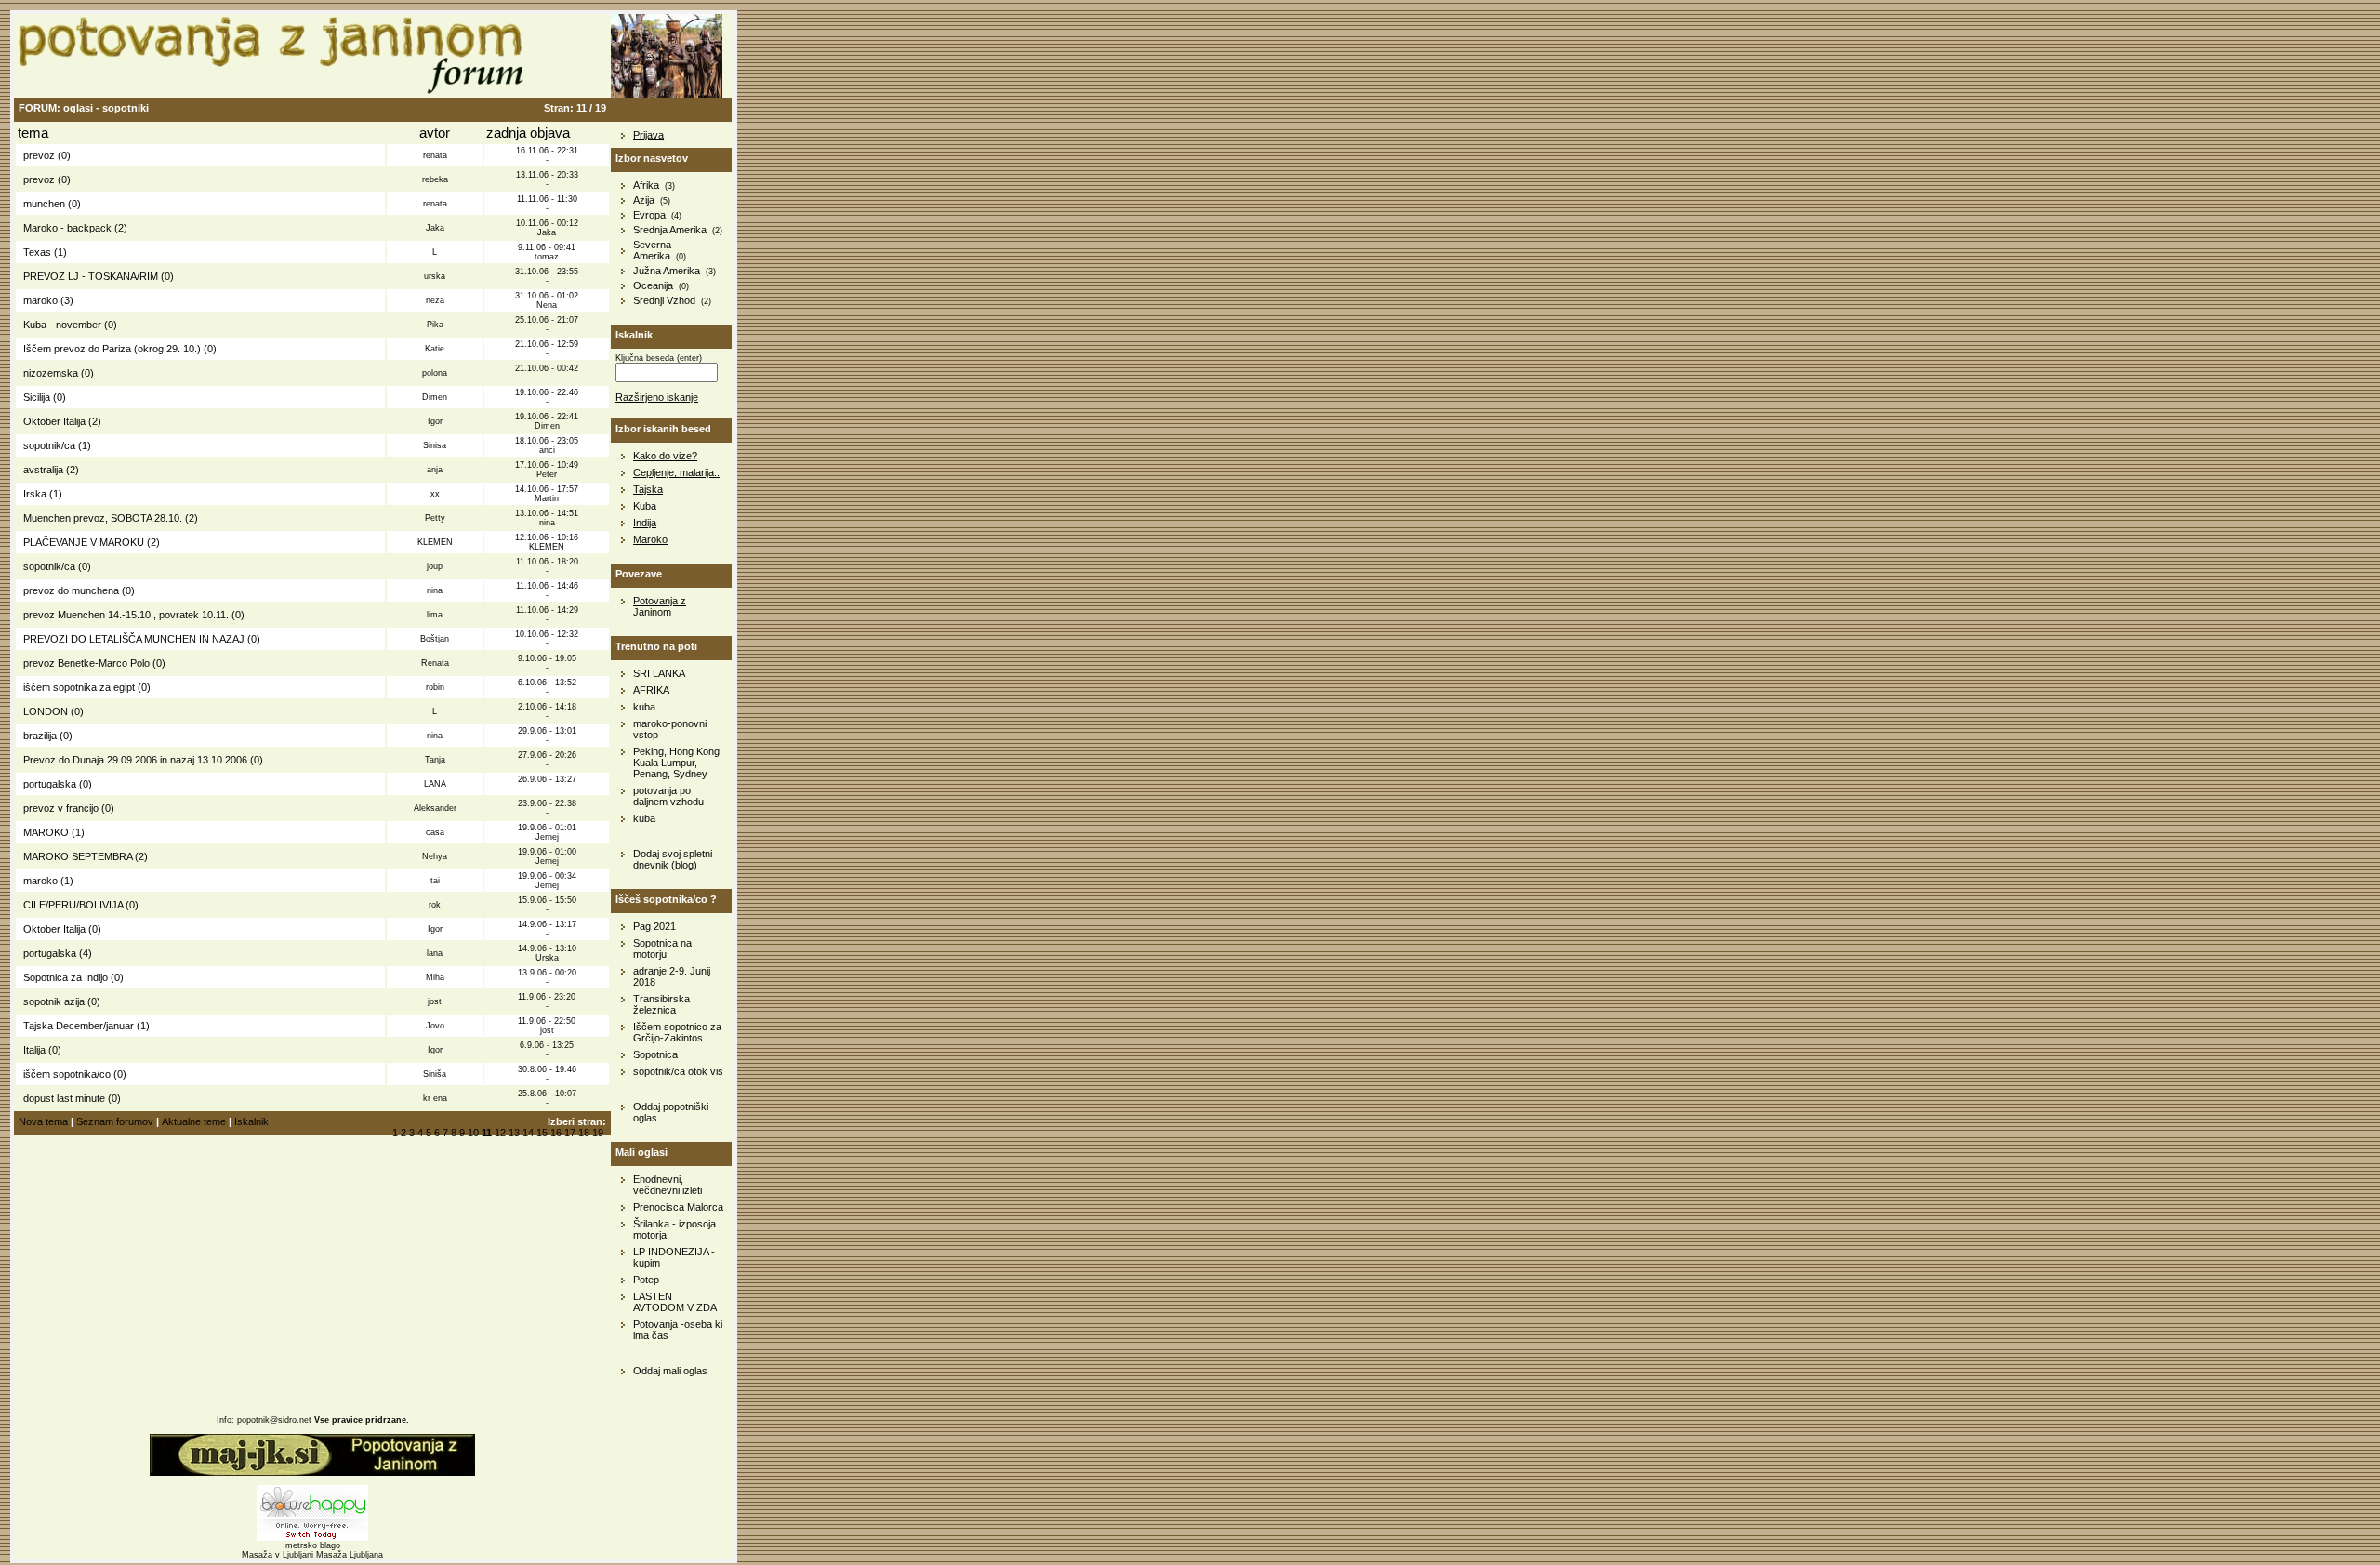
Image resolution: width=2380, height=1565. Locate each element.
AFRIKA (651, 690)
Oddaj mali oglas (670, 1371)
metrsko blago (313, 1545)
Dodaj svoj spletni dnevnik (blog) (673, 859)
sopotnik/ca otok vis (678, 1071)
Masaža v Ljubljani (278, 1555)
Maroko (650, 539)
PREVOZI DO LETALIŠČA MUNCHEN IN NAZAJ (134, 639)
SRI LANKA (659, 673)
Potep (646, 1280)
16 (556, 1133)
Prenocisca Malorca (678, 1207)
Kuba (645, 506)
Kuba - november (62, 325)
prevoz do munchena (71, 590)
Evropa (649, 215)
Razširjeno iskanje (657, 397)
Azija (644, 200)
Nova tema (43, 1121)
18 (584, 1133)
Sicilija (37, 397)
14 (528, 1133)
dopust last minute (64, 1098)
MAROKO (46, 832)
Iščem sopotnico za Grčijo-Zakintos (677, 1032)
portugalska (50, 784)
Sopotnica (655, 1054)
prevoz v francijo (61, 808)
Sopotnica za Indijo (66, 977)
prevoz (39, 155)
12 (500, 1133)
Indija (645, 523)
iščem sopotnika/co (67, 1074)
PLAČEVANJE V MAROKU (84, 542)
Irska (35, 494)
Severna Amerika (652, 250)
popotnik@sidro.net (274, 1420)
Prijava (648, 135)
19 (598, 1133)
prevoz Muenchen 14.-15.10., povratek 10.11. (126, 615)
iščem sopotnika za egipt (79, 687)
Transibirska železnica (661, 1004)
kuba (644, 707)
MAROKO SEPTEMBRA (78, 856)
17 (570, 1133)
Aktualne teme (194, 1121)
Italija (34, 1050)
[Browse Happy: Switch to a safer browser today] (312, 1538)
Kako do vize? (665, 456)
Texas (37, 252)
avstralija (43, 470)
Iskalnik (251, 1121)
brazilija (40, 736)
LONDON (46, 711)
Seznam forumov (115, 1121)
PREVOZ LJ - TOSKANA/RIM (91, 276)
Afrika (646, 185)
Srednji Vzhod (664, 300)
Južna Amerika (667, 271)
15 (542, 1133)
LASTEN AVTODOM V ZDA (675, 1302)
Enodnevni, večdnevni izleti (668, 1185)
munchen (44, 204)
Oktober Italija (54, 421)
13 (514, 1133)
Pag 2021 (654, 926)
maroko (40, 300)
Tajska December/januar (79, 1026)
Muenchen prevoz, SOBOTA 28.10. (103, 518)
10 (473, 1133)
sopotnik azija (54, 1001)
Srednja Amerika (670, 230)
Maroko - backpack (67, 228)
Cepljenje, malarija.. (676, 472)
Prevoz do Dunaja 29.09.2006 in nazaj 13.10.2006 (135, 760)
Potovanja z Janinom (660, 606)
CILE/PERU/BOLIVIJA (73, 905)
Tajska (648, 489)
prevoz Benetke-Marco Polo (86, 663)
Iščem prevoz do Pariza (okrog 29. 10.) (112, 349)
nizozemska (51, 373)
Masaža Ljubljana (350, 1555)
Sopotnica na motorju (662, 948)
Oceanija (653, 285)
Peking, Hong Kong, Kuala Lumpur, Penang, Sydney (678, 763)
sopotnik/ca (49, 445)
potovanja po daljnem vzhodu (668, 796)
